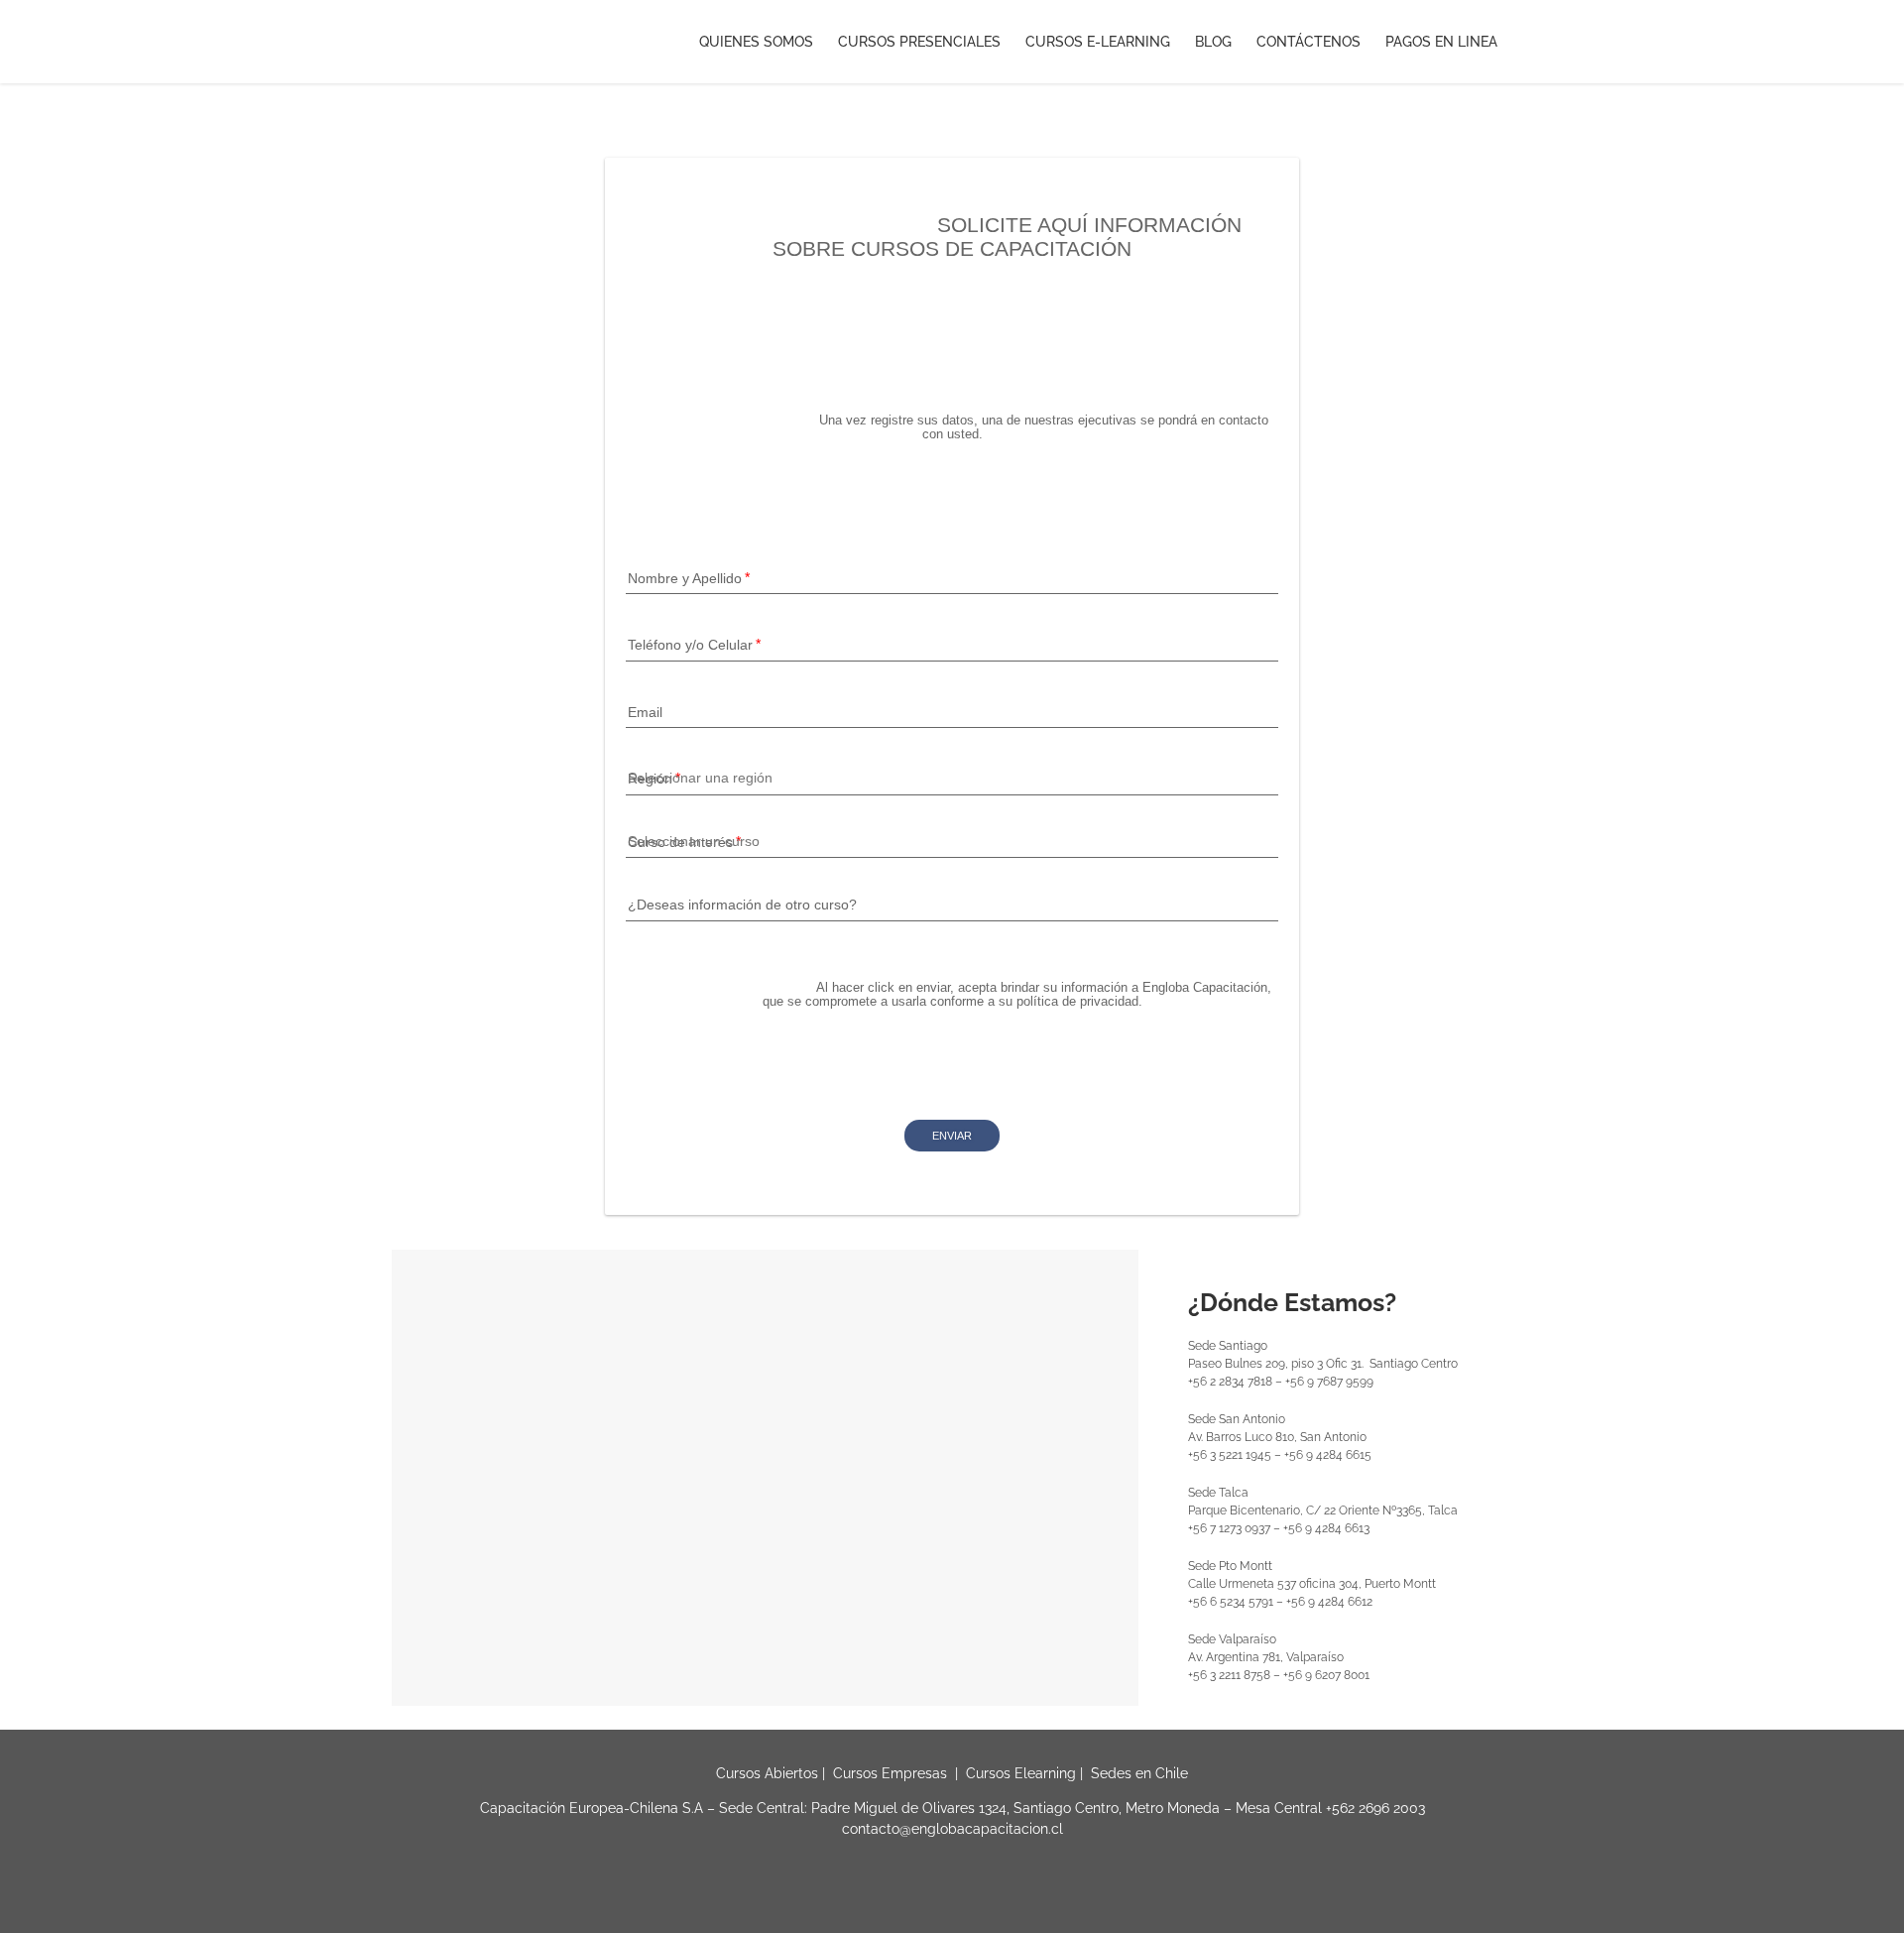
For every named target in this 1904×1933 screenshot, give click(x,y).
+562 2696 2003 (1375, 1808)
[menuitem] (769, 42)
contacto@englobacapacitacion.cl (952, 1829)
